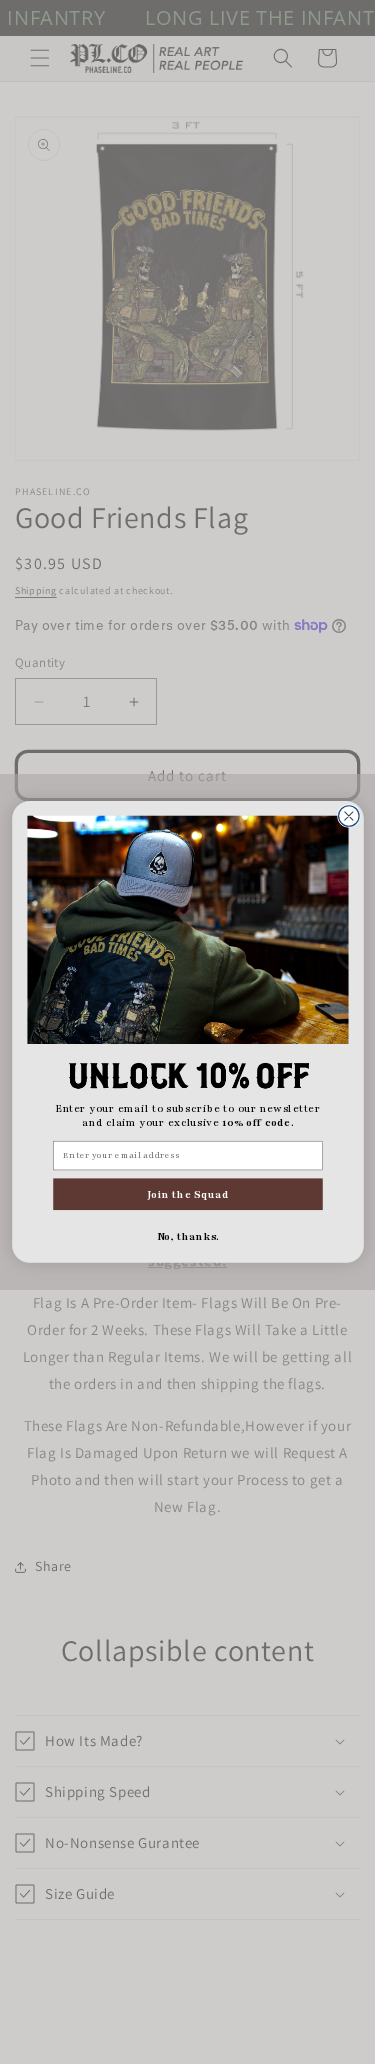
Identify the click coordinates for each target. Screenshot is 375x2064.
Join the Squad (187, 1194)
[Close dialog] (348, 816)
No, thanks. (187, 1236)
